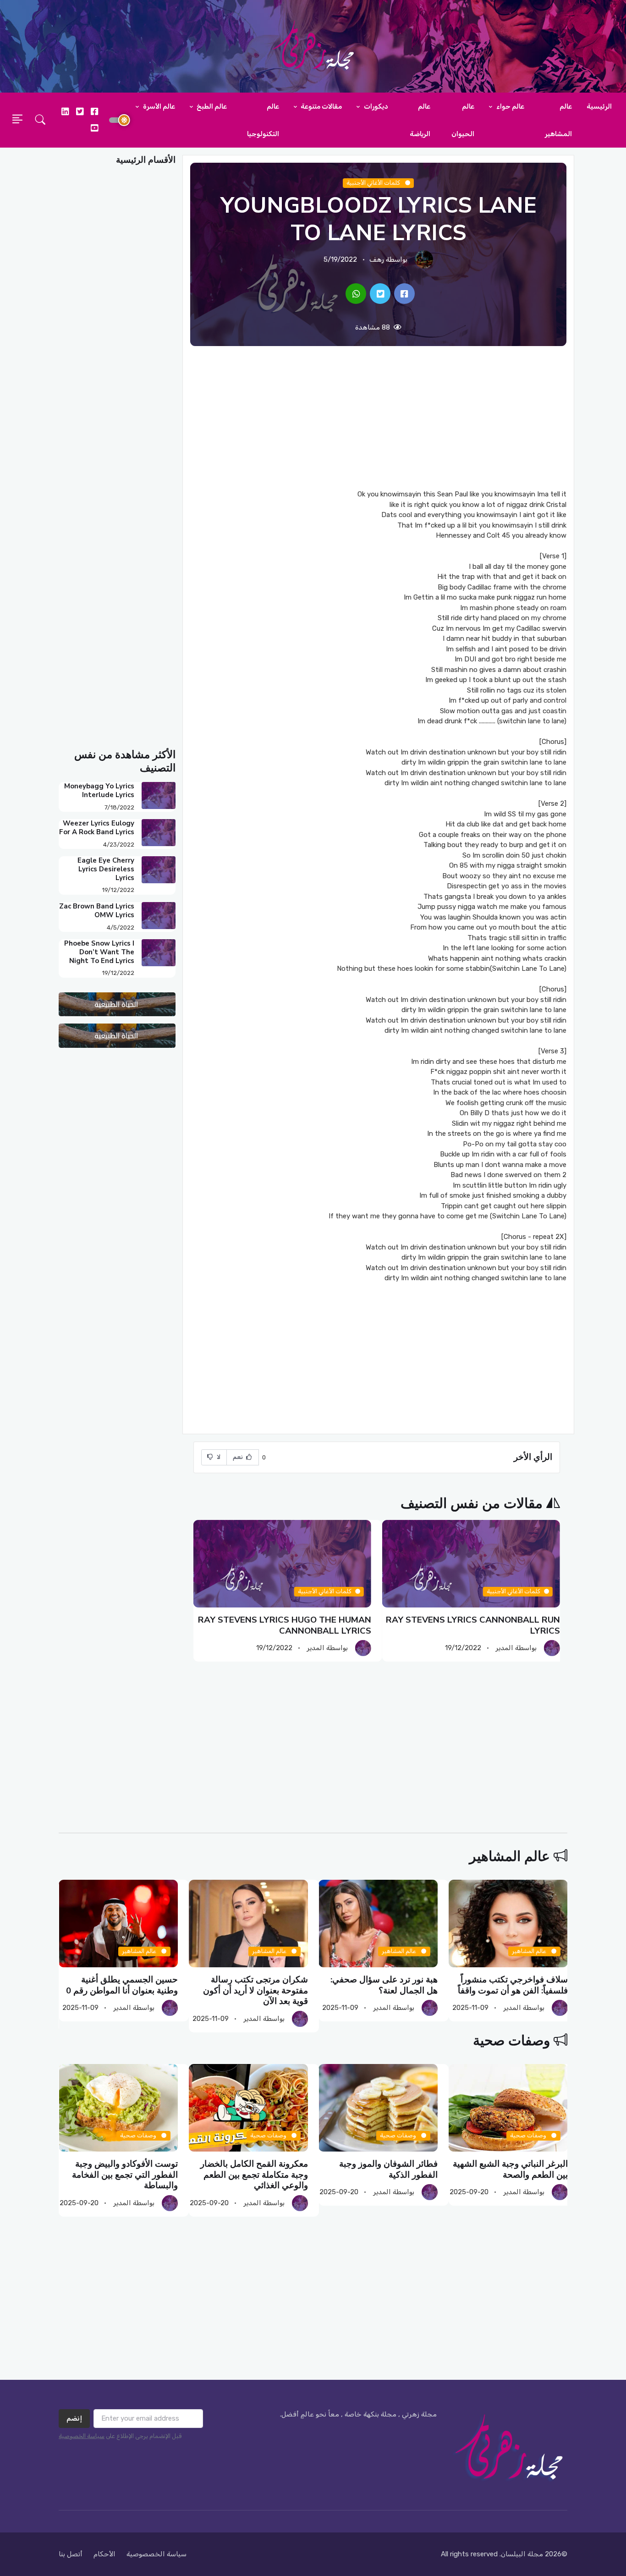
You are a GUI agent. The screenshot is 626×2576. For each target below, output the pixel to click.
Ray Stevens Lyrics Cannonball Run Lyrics (473, 1625)
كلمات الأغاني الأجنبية (374, 183)
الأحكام (104, 2554)
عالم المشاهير (558, 120)
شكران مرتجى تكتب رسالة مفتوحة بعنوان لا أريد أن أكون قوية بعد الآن (255, 1990)
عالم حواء (510, 106)
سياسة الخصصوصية (156, 2554)
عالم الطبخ (211, 106)
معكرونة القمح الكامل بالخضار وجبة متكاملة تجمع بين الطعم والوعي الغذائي (254, 2175)
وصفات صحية (511, 2041)
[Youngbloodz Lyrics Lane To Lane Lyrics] (404, 294)
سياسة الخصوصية (82, 2436)
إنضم (74, 2418)
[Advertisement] (378, 418)
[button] (40, 120)
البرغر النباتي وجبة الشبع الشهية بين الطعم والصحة (510, 2169)
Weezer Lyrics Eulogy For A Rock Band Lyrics (97, 828)
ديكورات (375, 106)
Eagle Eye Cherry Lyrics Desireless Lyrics (106, 869)
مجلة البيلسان (522, 2554)
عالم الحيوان (463, 120)
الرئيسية (599, 106)
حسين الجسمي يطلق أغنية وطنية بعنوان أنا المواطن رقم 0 (122, 1985)
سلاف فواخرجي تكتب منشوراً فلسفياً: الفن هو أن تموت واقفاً (512, 1985)
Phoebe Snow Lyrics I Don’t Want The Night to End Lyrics (99, 952)
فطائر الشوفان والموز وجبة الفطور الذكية (388, 2169)
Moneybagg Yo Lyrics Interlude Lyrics (99, 790)
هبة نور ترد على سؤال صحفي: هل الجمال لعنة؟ (384, 1985)
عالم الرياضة (420, 120)
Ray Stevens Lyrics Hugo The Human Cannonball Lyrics (285, 1625)
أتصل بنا (71, 2554)
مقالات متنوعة (321, 106)
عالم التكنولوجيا (263, 120)
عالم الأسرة (158, 106)
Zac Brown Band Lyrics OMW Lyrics (97, 911)
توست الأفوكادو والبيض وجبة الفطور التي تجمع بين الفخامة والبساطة (125, 2175)
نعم (239, 1457)
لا (218, 1457)
